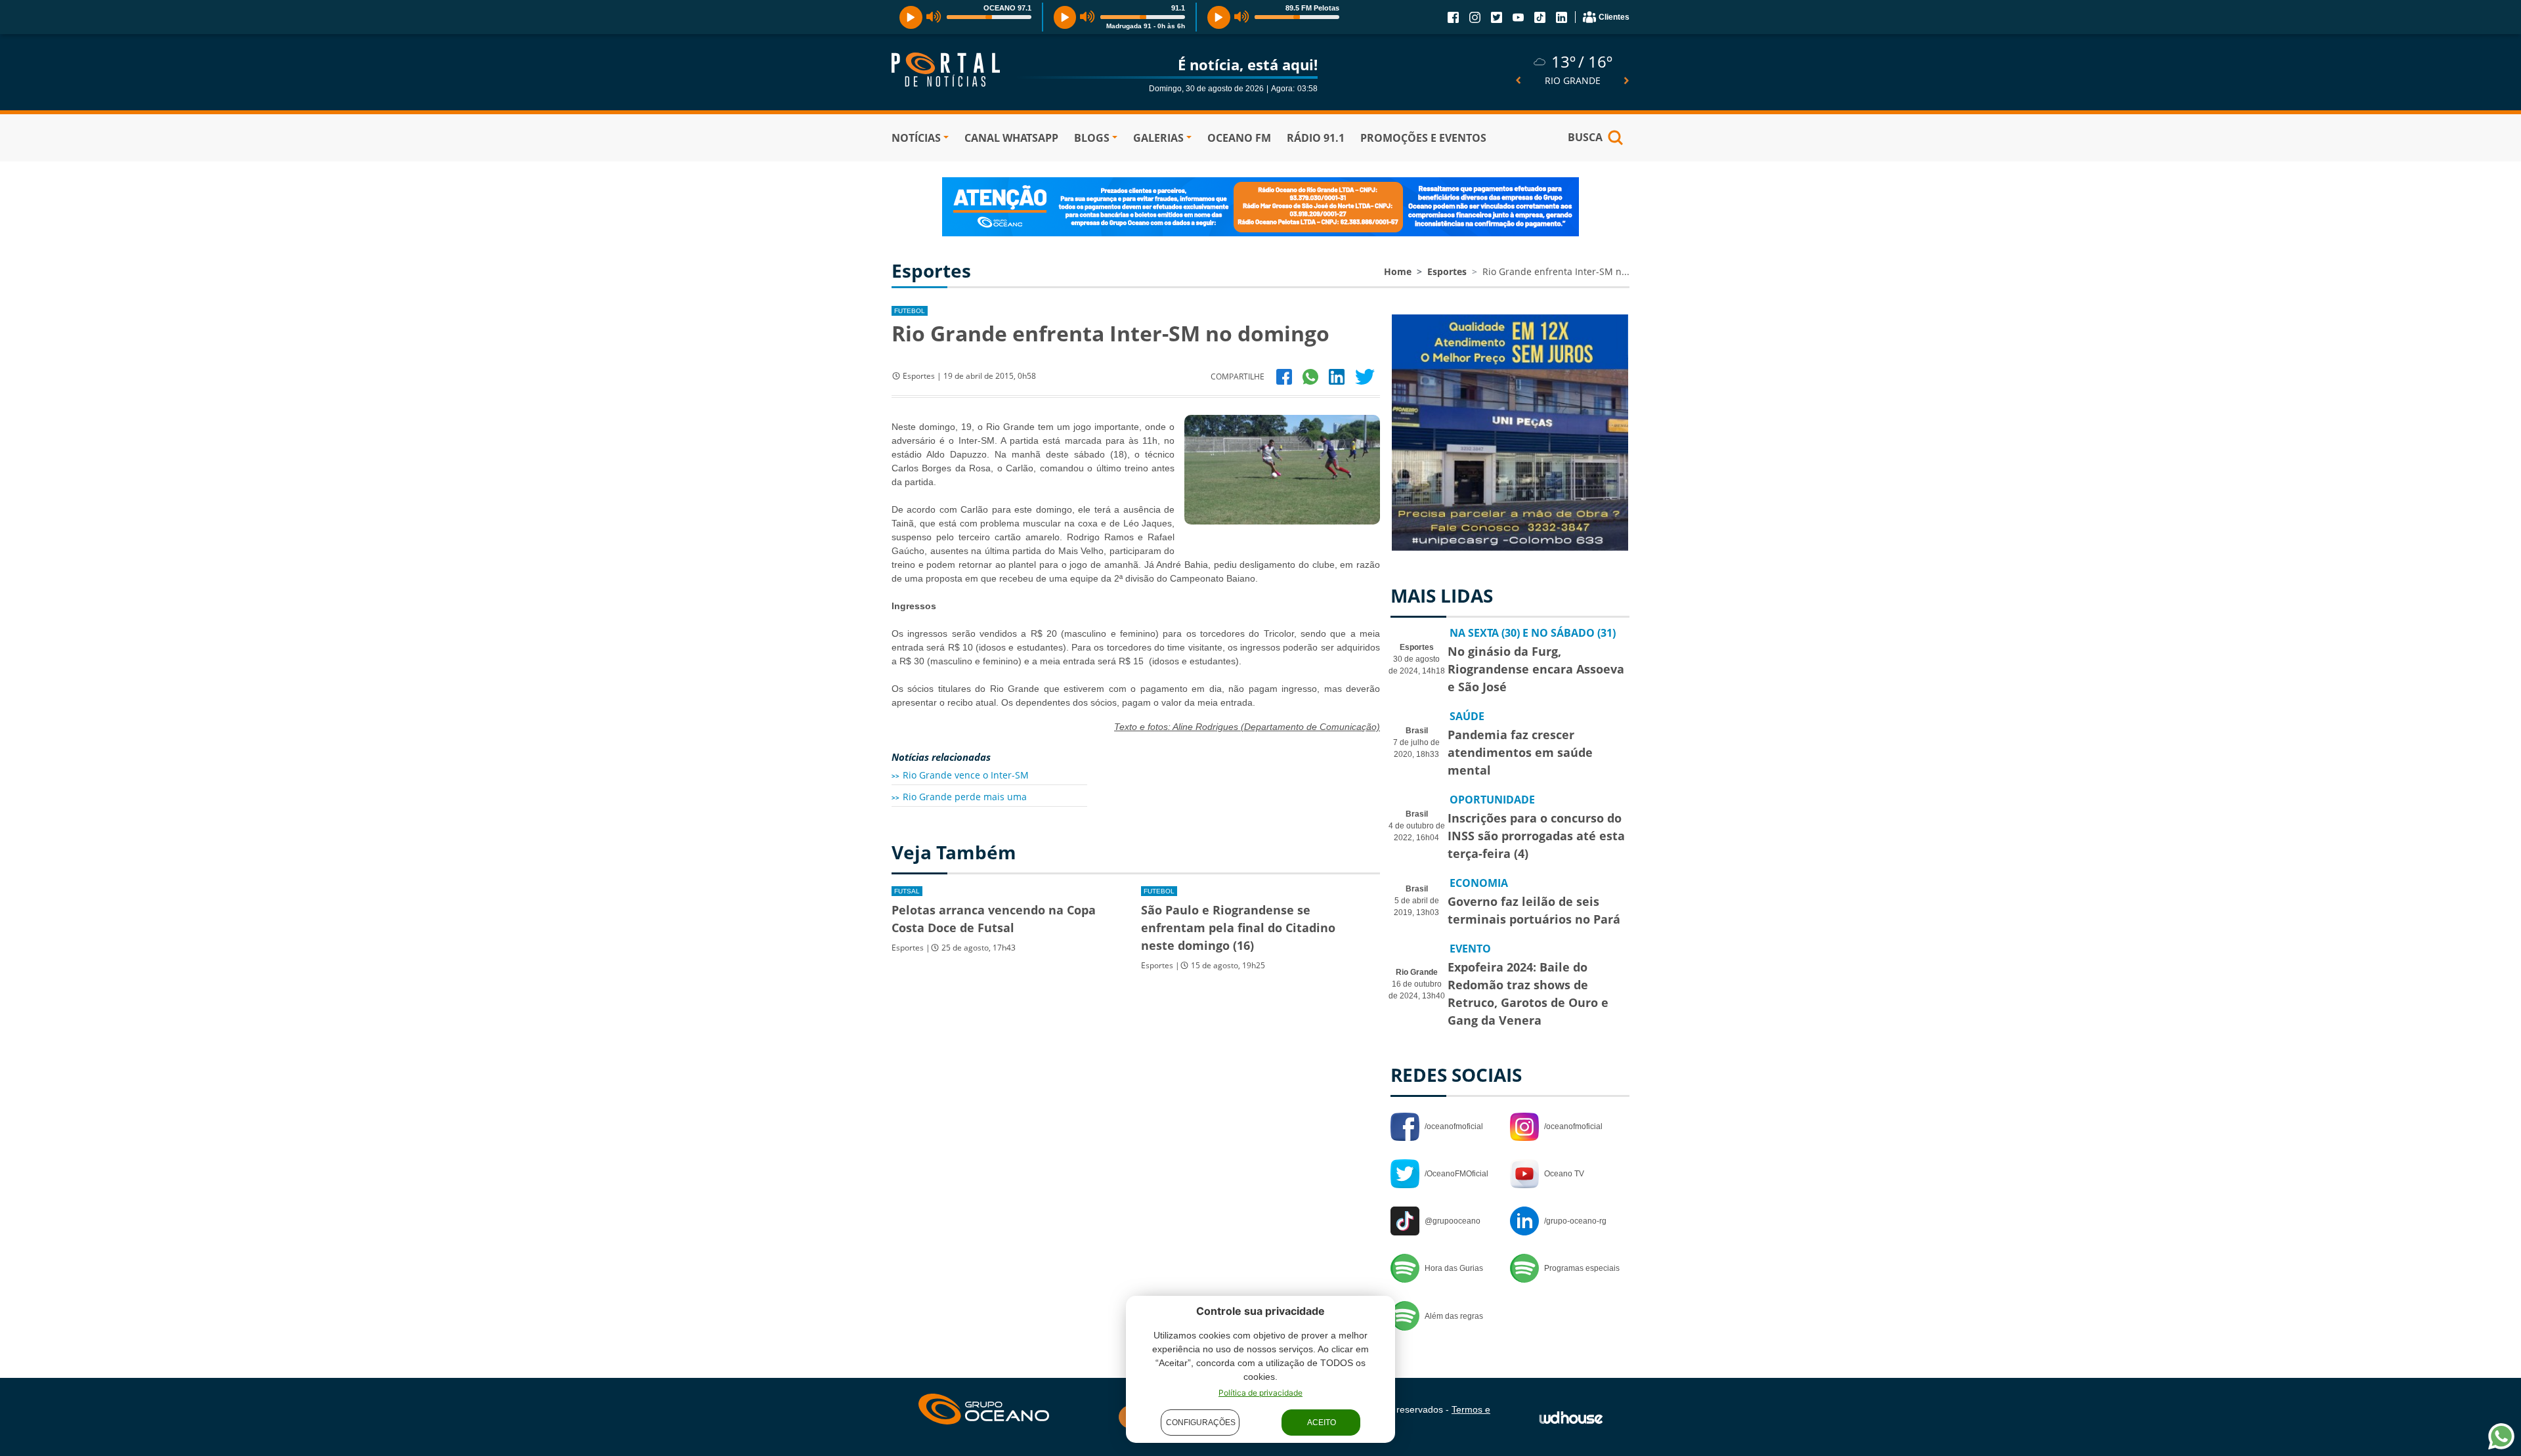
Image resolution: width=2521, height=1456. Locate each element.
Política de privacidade (1260, 1393)
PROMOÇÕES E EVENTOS (1423, 138)
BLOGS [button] (1092, 138)
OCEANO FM (1239, 138)
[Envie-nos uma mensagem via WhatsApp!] (2501, 1436)
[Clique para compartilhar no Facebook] (1284, 376)
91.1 (1178, 8)
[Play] (911, 17)
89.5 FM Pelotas (1312, 8)
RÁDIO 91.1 (1316, 138)
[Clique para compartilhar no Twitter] (1365, 376)
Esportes (1447, 271)
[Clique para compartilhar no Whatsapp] (1310, 376)
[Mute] (934, 17)
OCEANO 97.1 (1007, 8)
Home (1398, 271)
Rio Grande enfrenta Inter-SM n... (1556, 271)
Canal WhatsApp (1011, 138)
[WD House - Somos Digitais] (1571, 1417)
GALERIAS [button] (1158, 138)
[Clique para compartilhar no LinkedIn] (1337, 376)
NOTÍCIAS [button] (916, 138)
